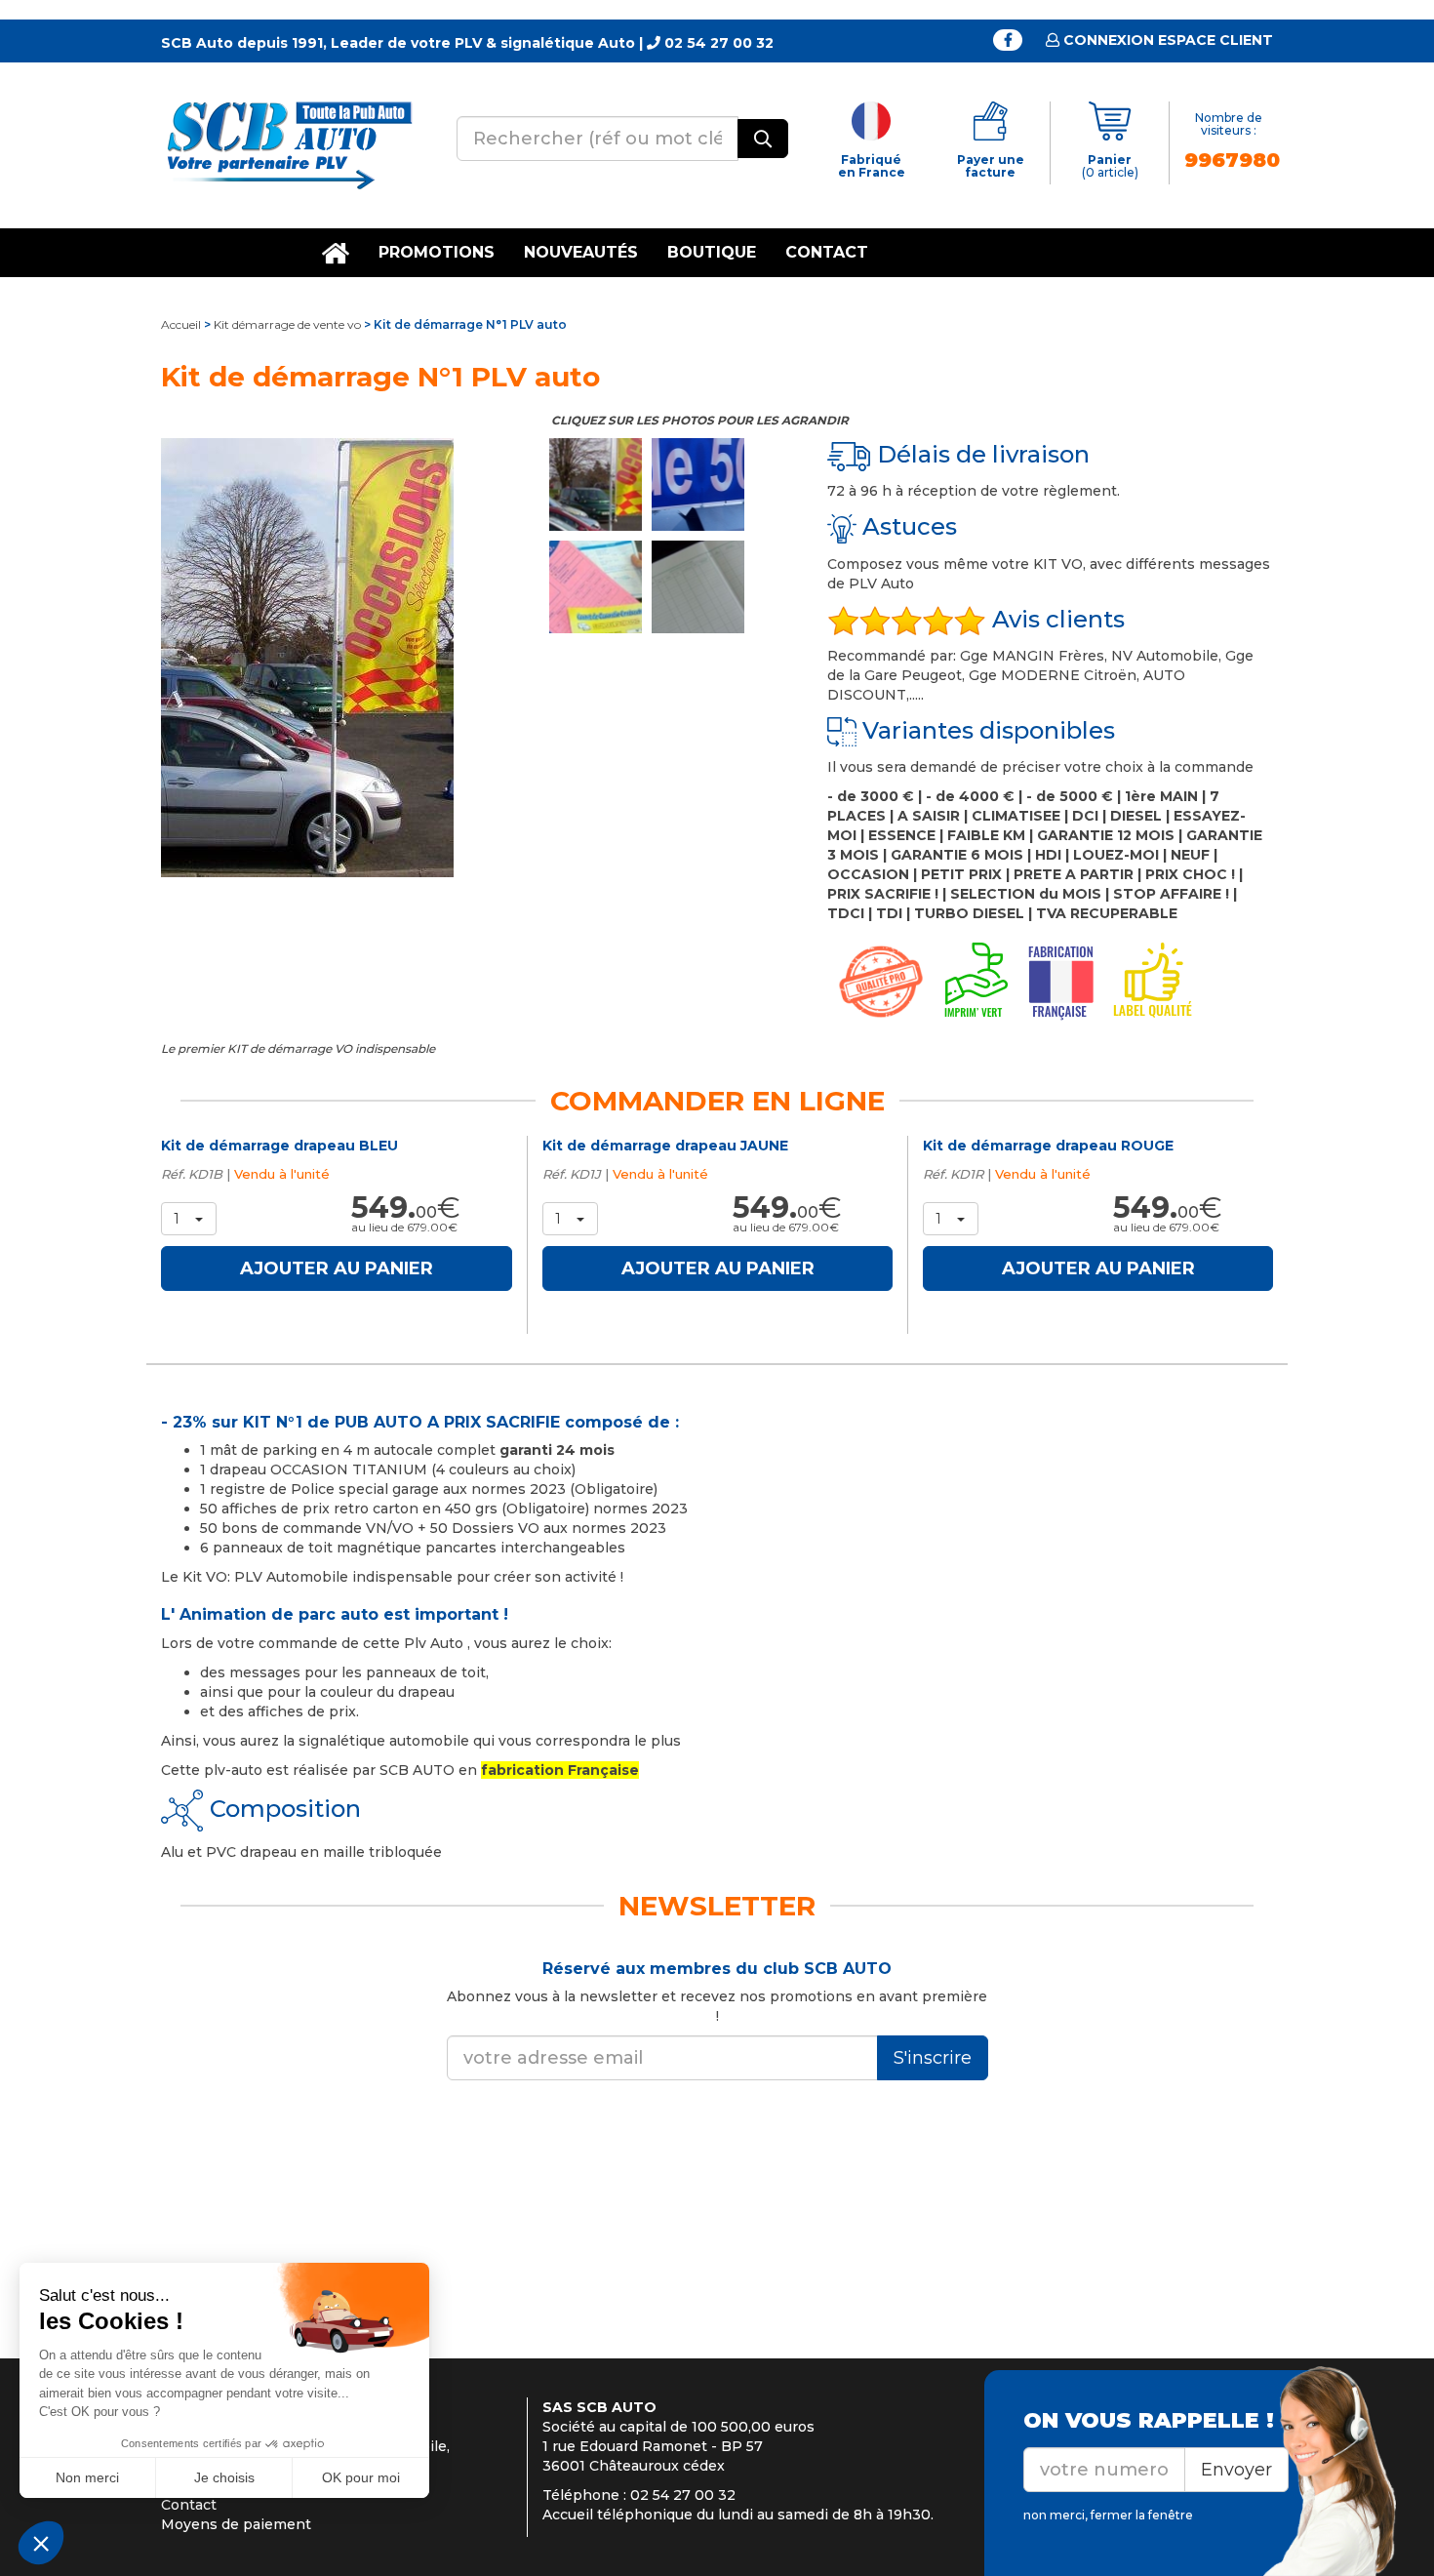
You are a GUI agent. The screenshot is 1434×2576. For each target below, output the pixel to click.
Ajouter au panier (337, 1268)
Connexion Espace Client (1166, 40)
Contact (827, 252)
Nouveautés (581, 252)
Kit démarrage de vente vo (287, 324)
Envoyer (1236, 2470)
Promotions (437, 252)
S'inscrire (933, 2058)
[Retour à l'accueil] (288, 144)
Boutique (712, 252)
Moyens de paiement (236, 2524)
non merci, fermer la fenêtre (1108, 2515)
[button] (189, 1219)
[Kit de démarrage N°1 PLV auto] (340, 658)
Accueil (181, 324)
